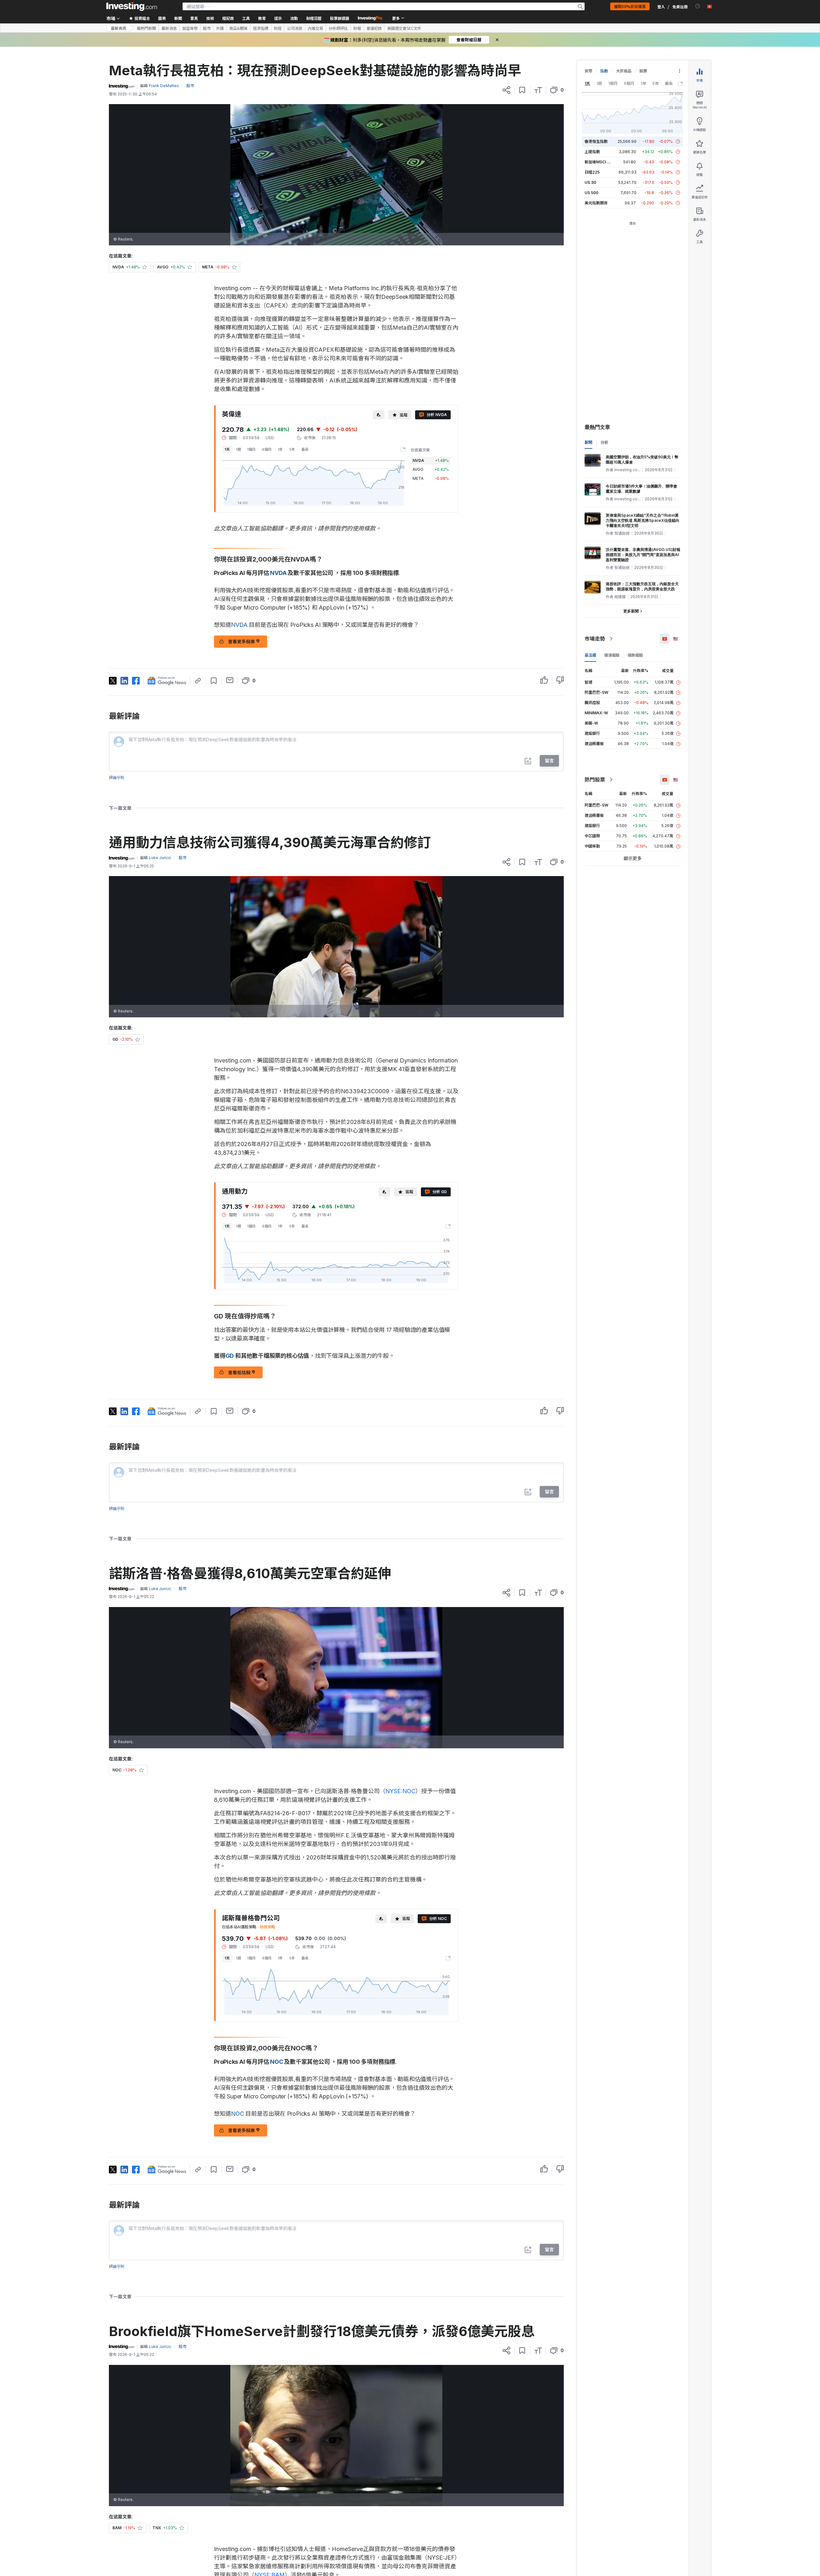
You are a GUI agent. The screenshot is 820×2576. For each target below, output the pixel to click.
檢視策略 (267, 1927)
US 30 (590, 182)
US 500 (591, 193)
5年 (292, 449)
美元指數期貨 (596, 203)
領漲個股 (612, 655)
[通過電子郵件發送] (230, 680)
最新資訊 (119, 28)
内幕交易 (316, 28)
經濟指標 (261, 28)
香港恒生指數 (596, 141)
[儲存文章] (522, 90)
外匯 (220, 28)
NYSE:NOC (400, 1791)
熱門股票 (595, 780)
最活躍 (590, 655)
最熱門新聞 (146, 28)
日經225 (592, 172)
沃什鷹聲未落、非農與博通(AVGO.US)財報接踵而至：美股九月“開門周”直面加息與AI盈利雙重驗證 (643, 555)
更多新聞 (631, 611)
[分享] (506, 90)
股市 (207, 28)
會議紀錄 (374, 28)
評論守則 (117, 778)
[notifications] (698, 6)
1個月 (251, 449)
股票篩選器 (340, 18)
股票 (643, 71)
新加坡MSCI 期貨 (600, 162)
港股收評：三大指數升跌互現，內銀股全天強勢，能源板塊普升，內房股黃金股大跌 (642, 586)
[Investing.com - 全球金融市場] (132, 6)
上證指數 (592, 152)
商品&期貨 (238, 28)
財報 (357, 28)
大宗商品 (624, 71)
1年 (280, 449)
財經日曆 (314, 18)
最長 (305, 449)
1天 (227, 449)
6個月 (267, 449)
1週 (238, 449)
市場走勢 (595, 639)
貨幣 (588, 71)
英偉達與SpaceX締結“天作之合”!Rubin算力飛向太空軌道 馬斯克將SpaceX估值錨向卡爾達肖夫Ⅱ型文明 (643, 520)
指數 (604, 71)
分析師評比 (338, 28)
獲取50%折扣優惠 (630, 6)
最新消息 (169, 28)
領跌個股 (635, 655)
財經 (278, 28)
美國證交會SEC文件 (404, 28)
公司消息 (295, 28)
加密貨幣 (190, 28)
